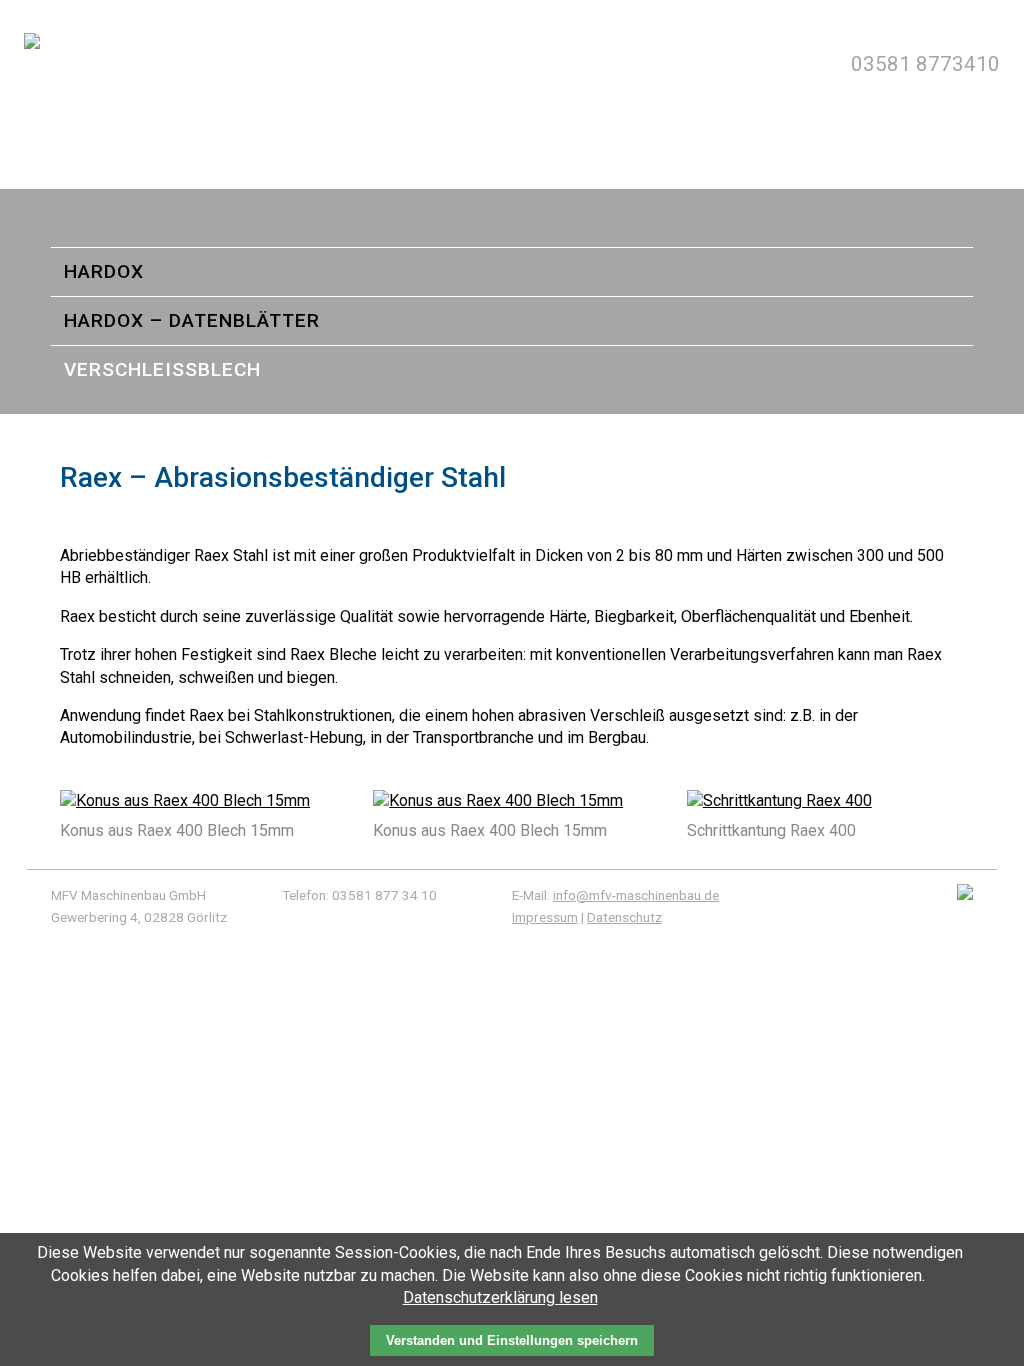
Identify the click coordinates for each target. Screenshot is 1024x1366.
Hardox (104, 271)
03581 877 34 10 (384, 895)
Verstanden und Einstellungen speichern (512, 1340)
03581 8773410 (925, 64)
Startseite (512, 223)
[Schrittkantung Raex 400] (779, 800)
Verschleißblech (162, 369)
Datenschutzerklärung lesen (500, 1297)
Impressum (545, 917)
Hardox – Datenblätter (192, 320)
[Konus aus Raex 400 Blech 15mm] (185, 800)
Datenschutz (624, 917)
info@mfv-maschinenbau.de (636, 895)
